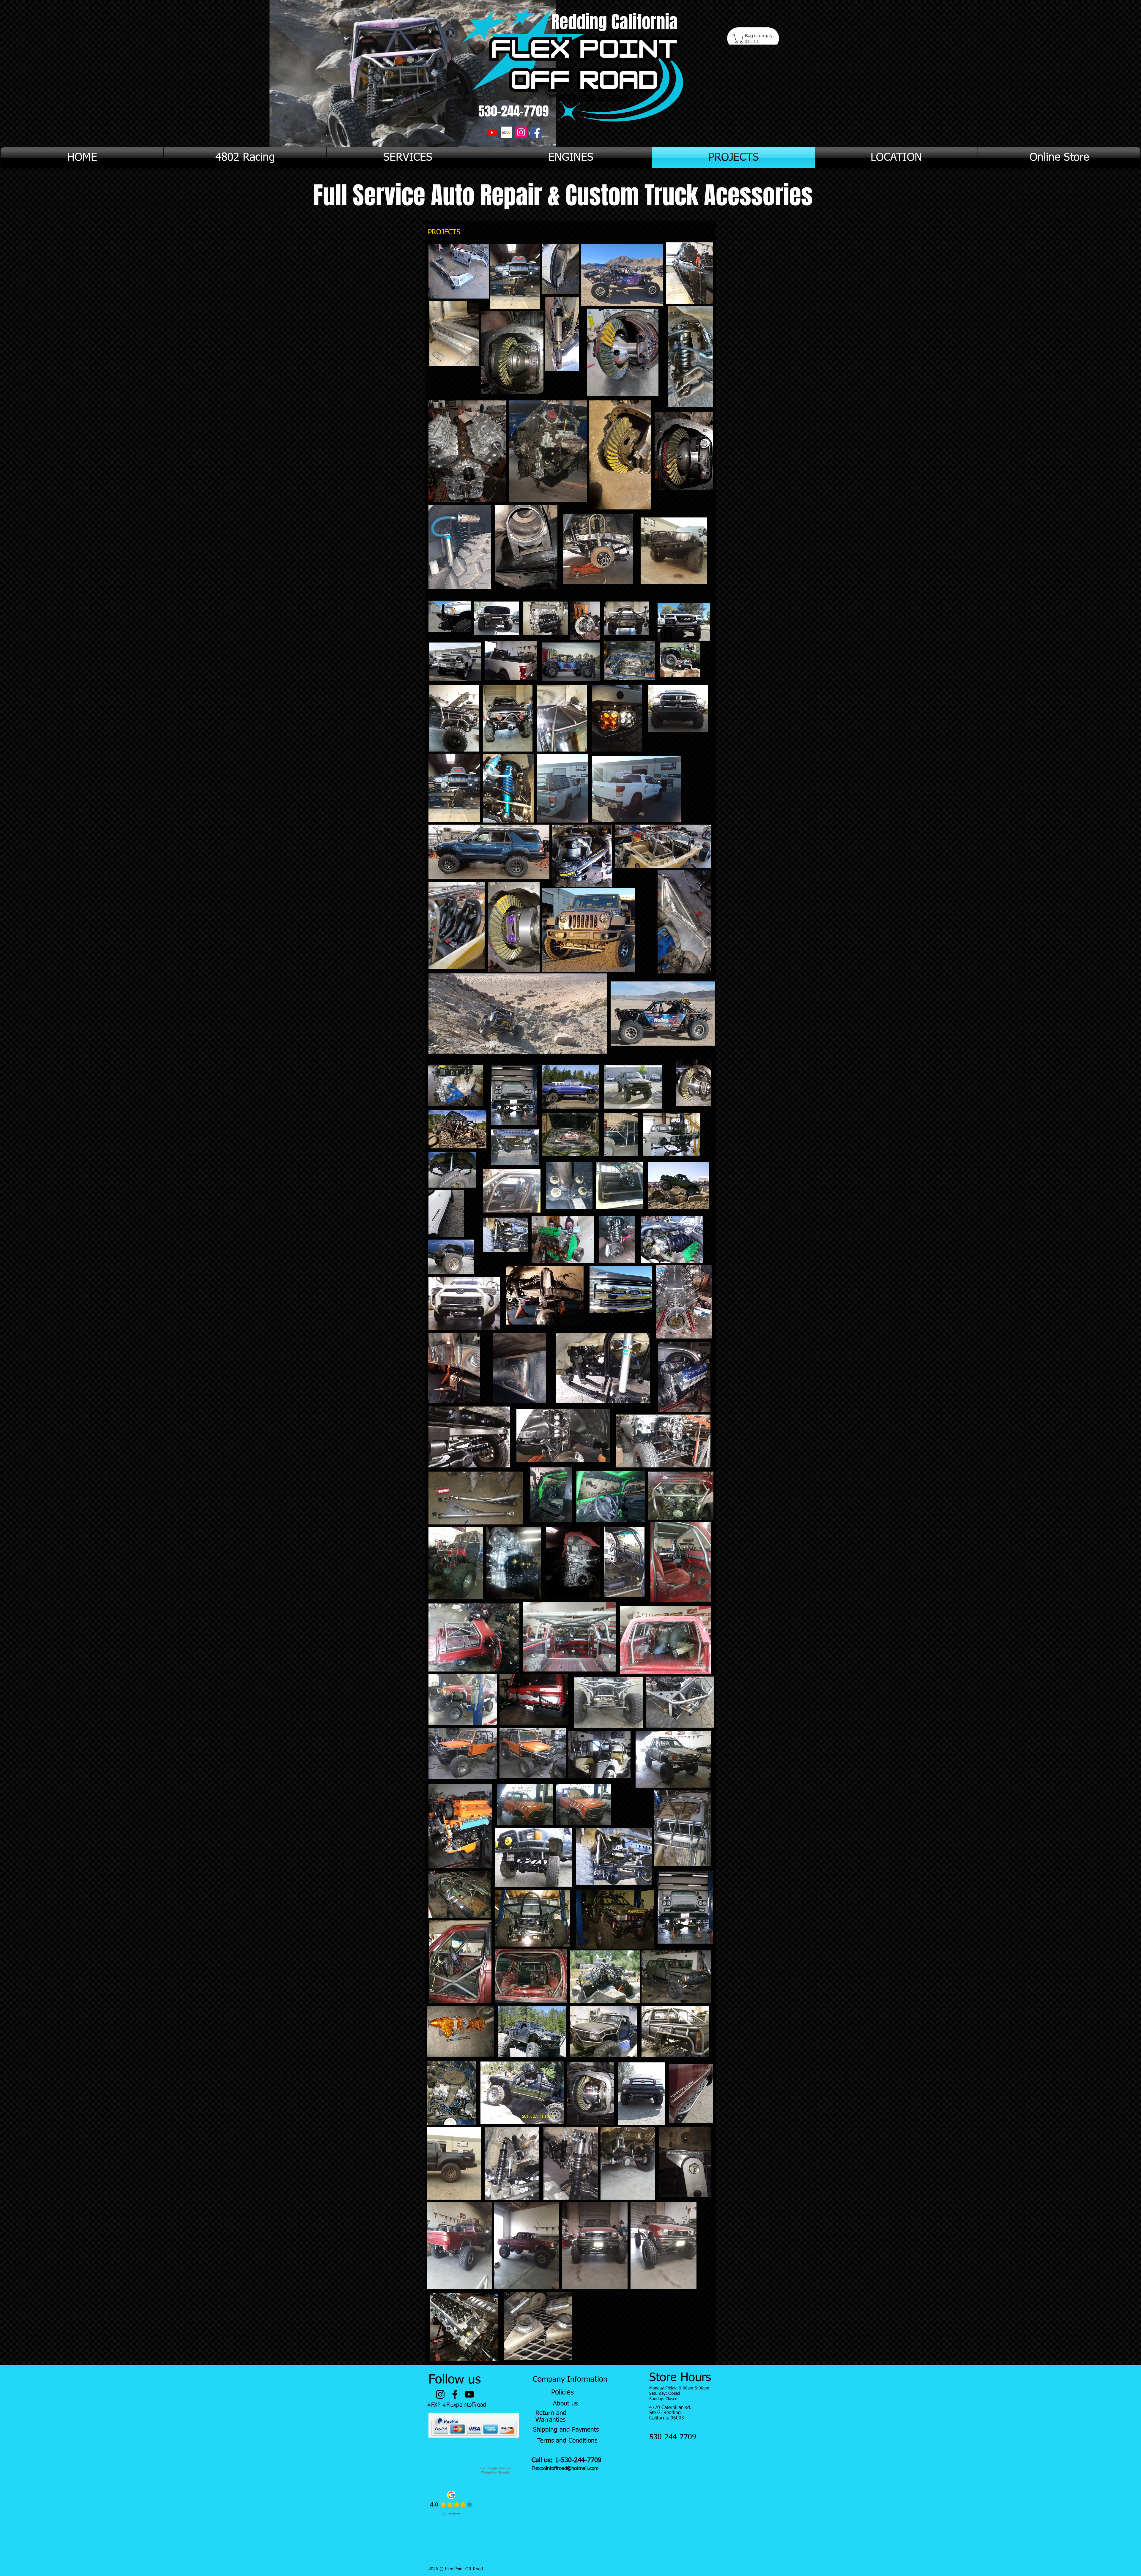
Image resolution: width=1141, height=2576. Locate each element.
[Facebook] (536, 132)
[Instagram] (521, 132)
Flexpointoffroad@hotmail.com (565, 2469)
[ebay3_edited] (506, 132)
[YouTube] (469, 2394)
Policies (562, 2392)
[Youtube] (492, 132)
